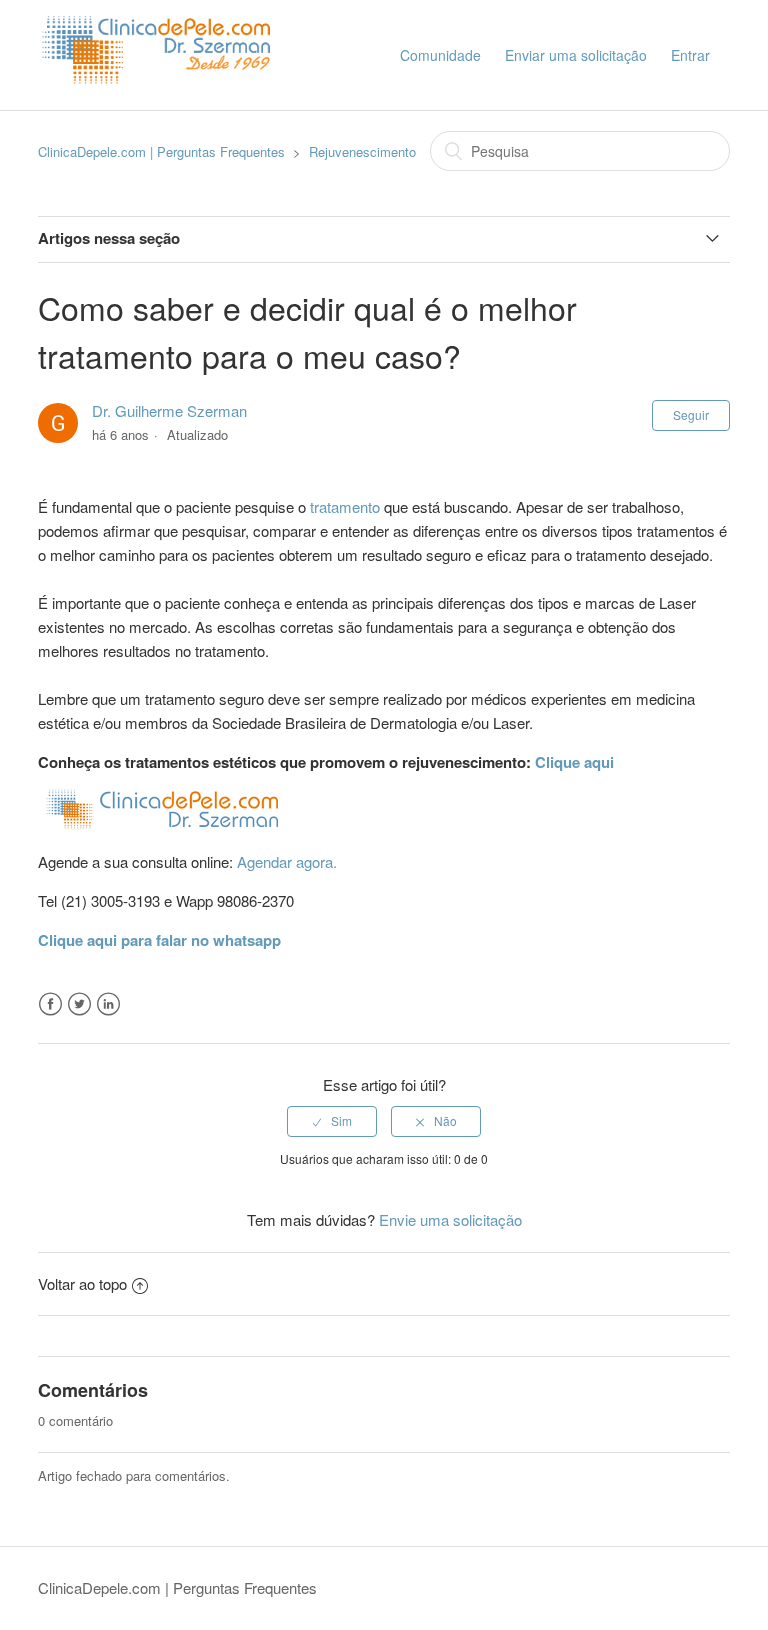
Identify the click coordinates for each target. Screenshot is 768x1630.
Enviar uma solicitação (576, 55)
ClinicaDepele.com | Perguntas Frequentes (161, 151)
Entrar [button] (690, 55)
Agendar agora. (287, 861)
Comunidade (440, 55)
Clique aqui (572, 762)
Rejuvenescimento (362, 151)
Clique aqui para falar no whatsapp (159, 940)
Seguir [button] (691, 414)
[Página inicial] (161, 100)
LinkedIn (108, 1004)
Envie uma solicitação (450, 1219)
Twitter (79, 1004)
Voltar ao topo (82, 1283)
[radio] (332, 1121)
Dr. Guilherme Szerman (169, 410)
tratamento (345, 506)
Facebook (50, 1004)
